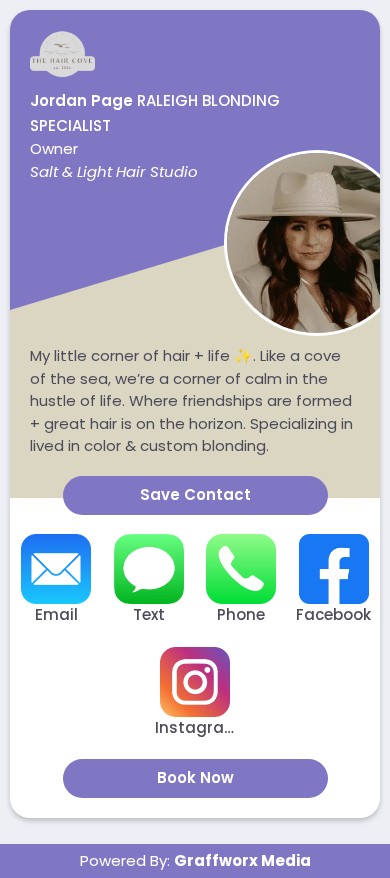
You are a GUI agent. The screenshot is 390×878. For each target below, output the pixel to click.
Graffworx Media (242, 860)
